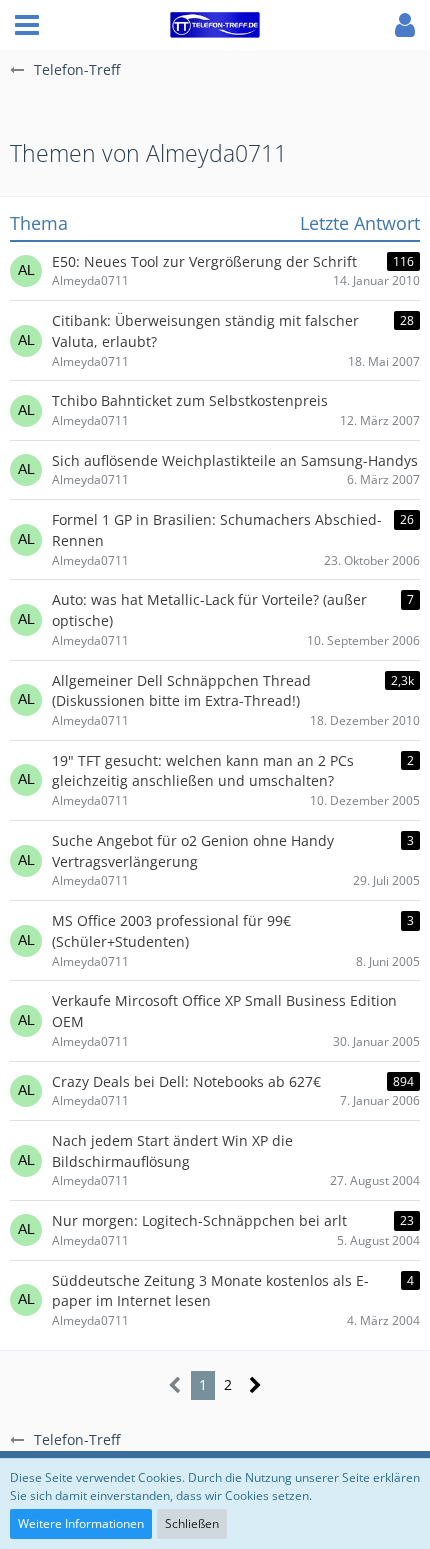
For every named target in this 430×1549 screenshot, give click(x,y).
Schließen (192, 1523)
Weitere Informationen (81, 1523)
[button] (27, 25)
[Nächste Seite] (255, 1385)
